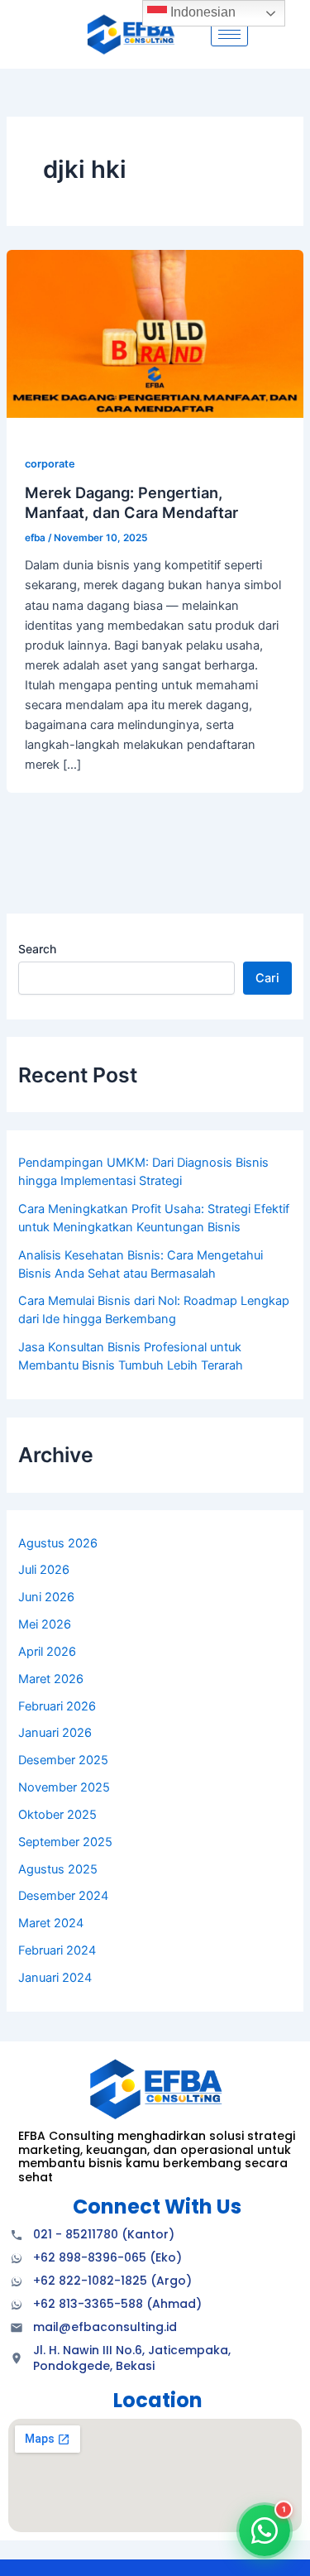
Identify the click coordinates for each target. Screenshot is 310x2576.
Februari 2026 (57, 1706)
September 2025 (65, 1842)
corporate (50, 464)
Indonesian (201, 12)
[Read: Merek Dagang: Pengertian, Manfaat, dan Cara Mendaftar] (155, 333)
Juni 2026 (46, 1597)
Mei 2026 (45, 1624)
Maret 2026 (51, 1679)
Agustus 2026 (58, 1543)
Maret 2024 (51, 1923)
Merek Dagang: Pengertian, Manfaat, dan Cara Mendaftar (131, 502)
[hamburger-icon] (229, 34)
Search (37, 949)
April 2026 (47, 1652)
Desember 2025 (63, 1760)
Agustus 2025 (58, 1869)
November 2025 (64, 1787)
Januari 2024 (55, 1978)
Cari (267, 978)
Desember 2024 (63, 1896)
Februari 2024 (57, 1950)
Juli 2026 (44, 1570)
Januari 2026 (55, 1733)
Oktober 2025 (57, 1815)
